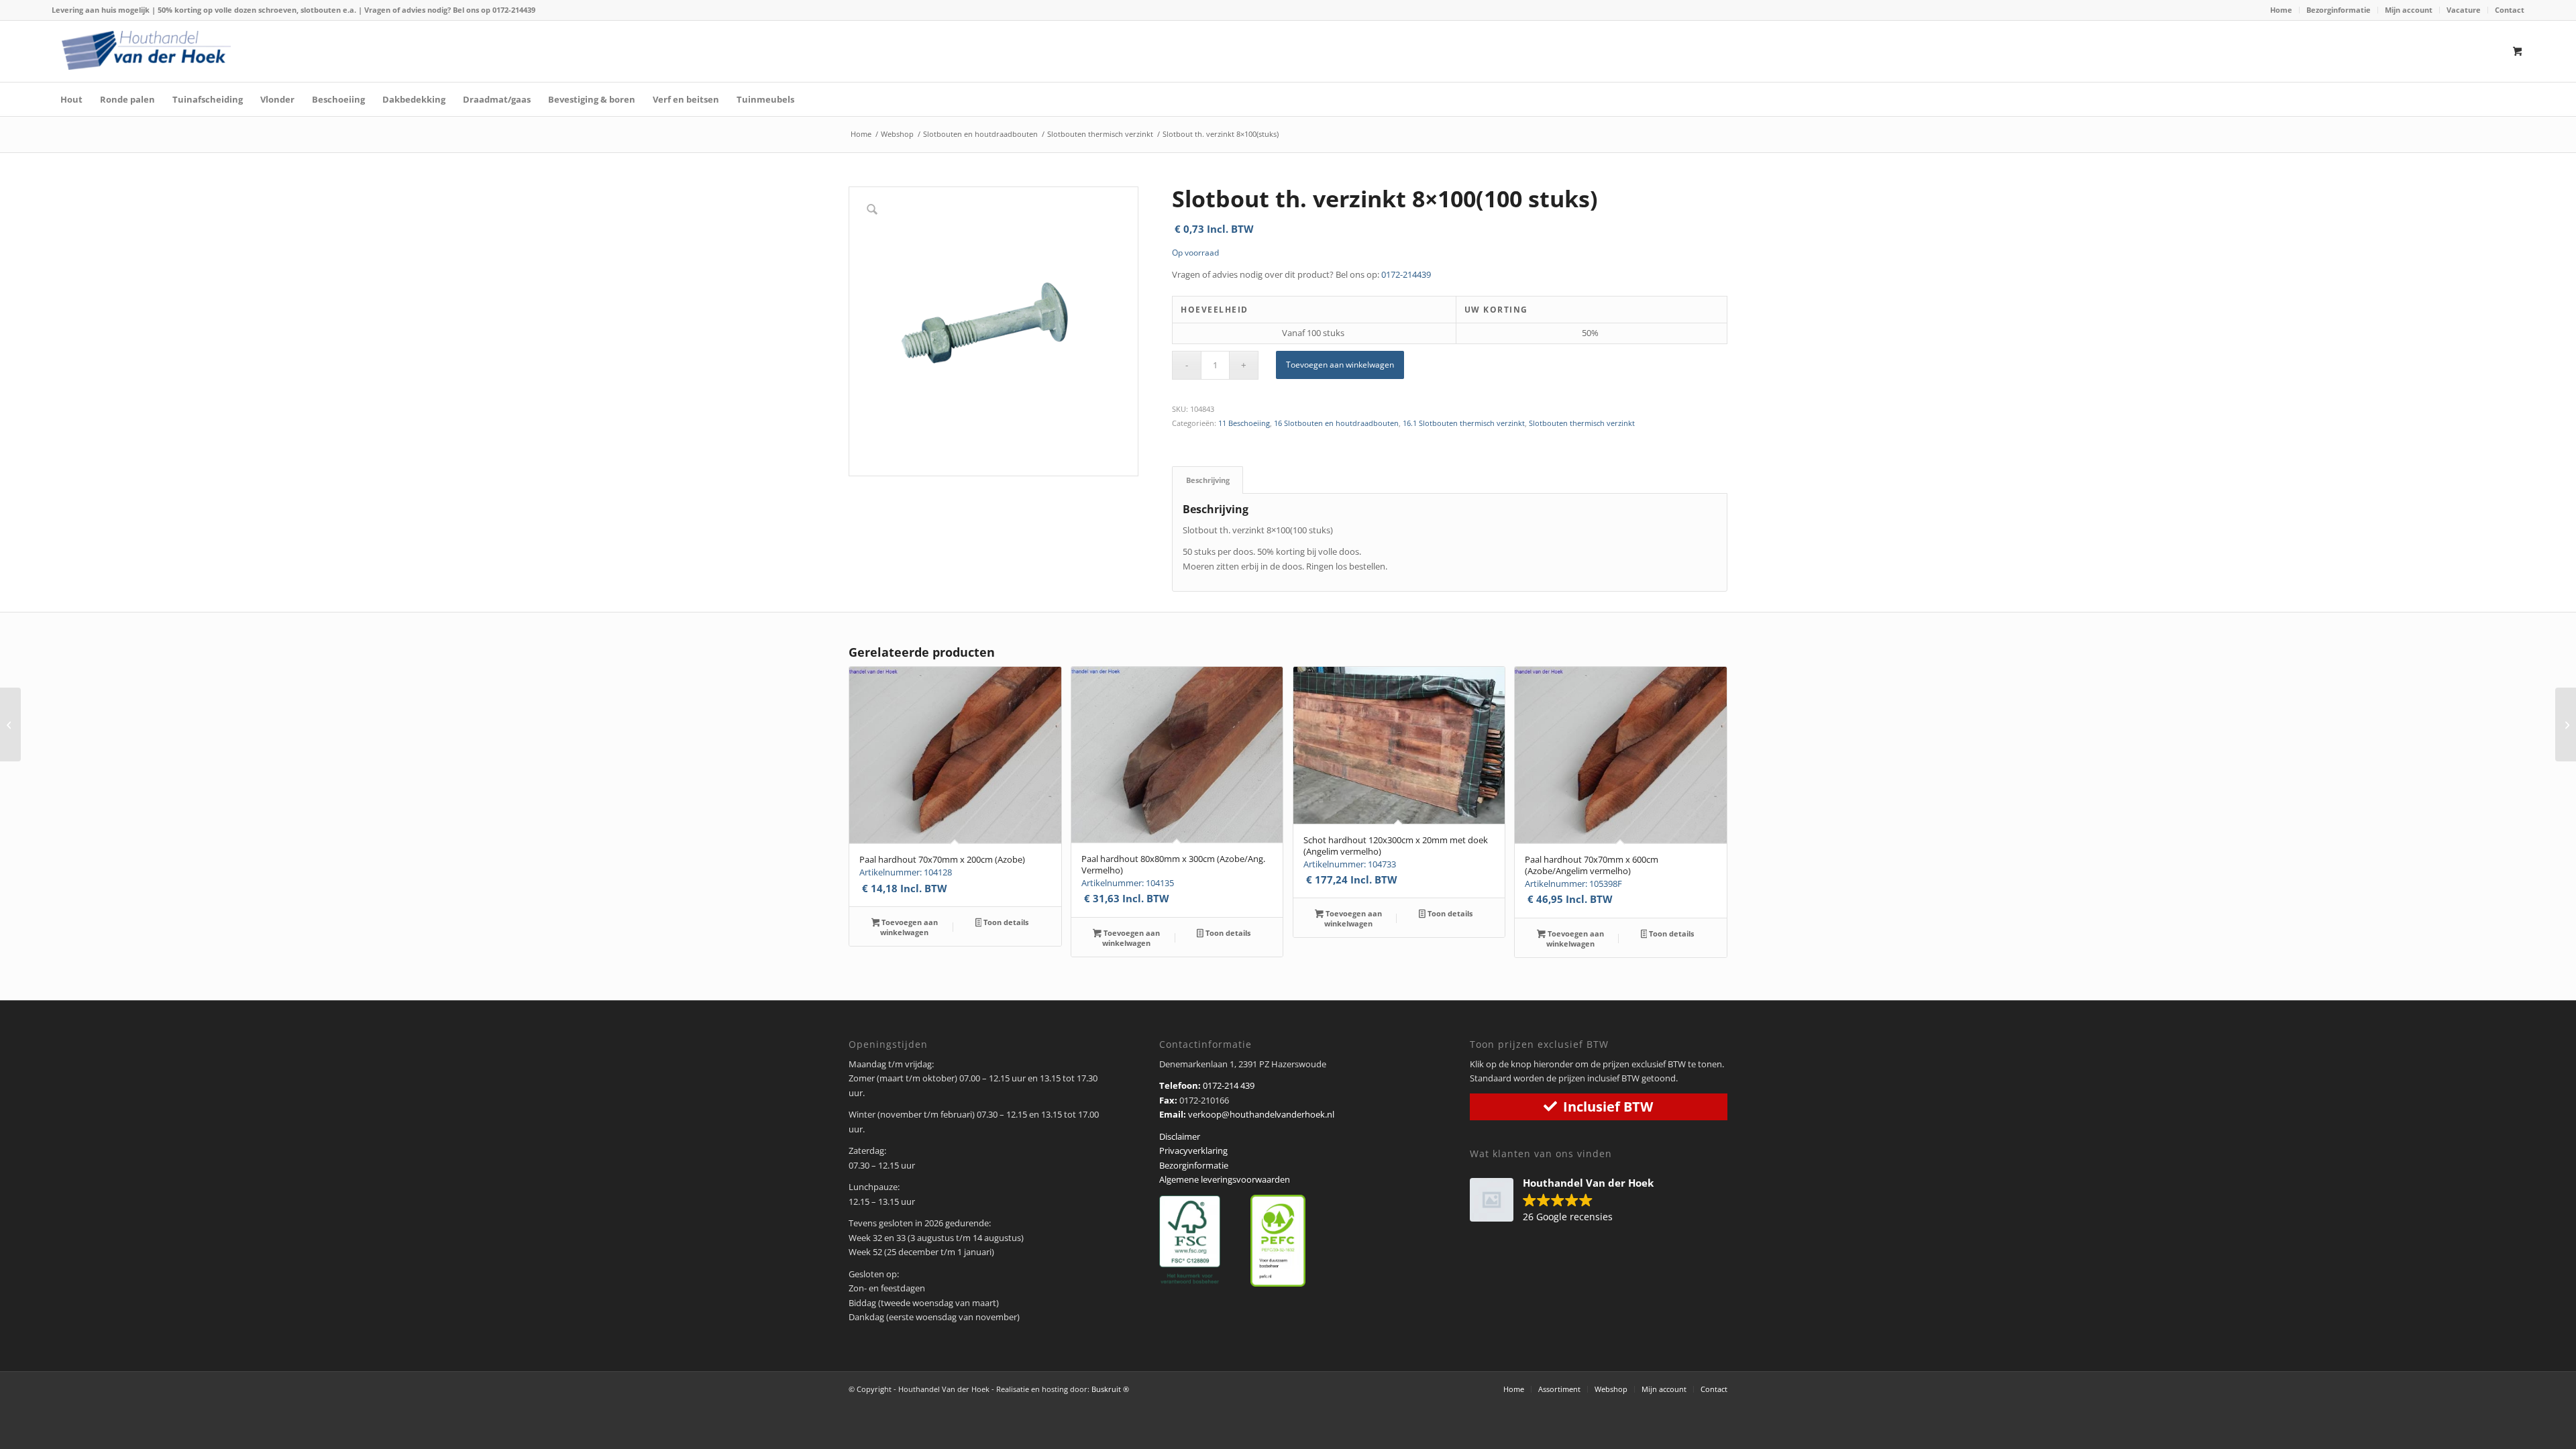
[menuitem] (2282, 10)
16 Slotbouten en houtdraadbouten (1336, 423)
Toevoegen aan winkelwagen (1340, 365)
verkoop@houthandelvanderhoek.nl (1261, 1114)
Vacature (2464, 10)
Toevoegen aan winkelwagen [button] (909, 927)
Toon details (1005, 922)
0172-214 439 (1229, 1085)
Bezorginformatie (2339, 10)
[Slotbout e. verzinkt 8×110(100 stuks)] (10, 724)
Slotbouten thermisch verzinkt (1582, 423)
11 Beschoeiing (1244, 423)
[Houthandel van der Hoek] (146, 50)
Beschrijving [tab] (1208, 480)
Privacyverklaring (1193, 1150)
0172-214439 (514, 10)
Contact (2510, 10)
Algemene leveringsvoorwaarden (1225, 1179)
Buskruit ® (1110, 1389)
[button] (1568, 1201)
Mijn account (2409, 10)
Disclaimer (1180, 1136)
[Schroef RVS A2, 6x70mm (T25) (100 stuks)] (2566, 724)
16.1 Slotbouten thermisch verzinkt (1464, 423)
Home (2281, 10)
